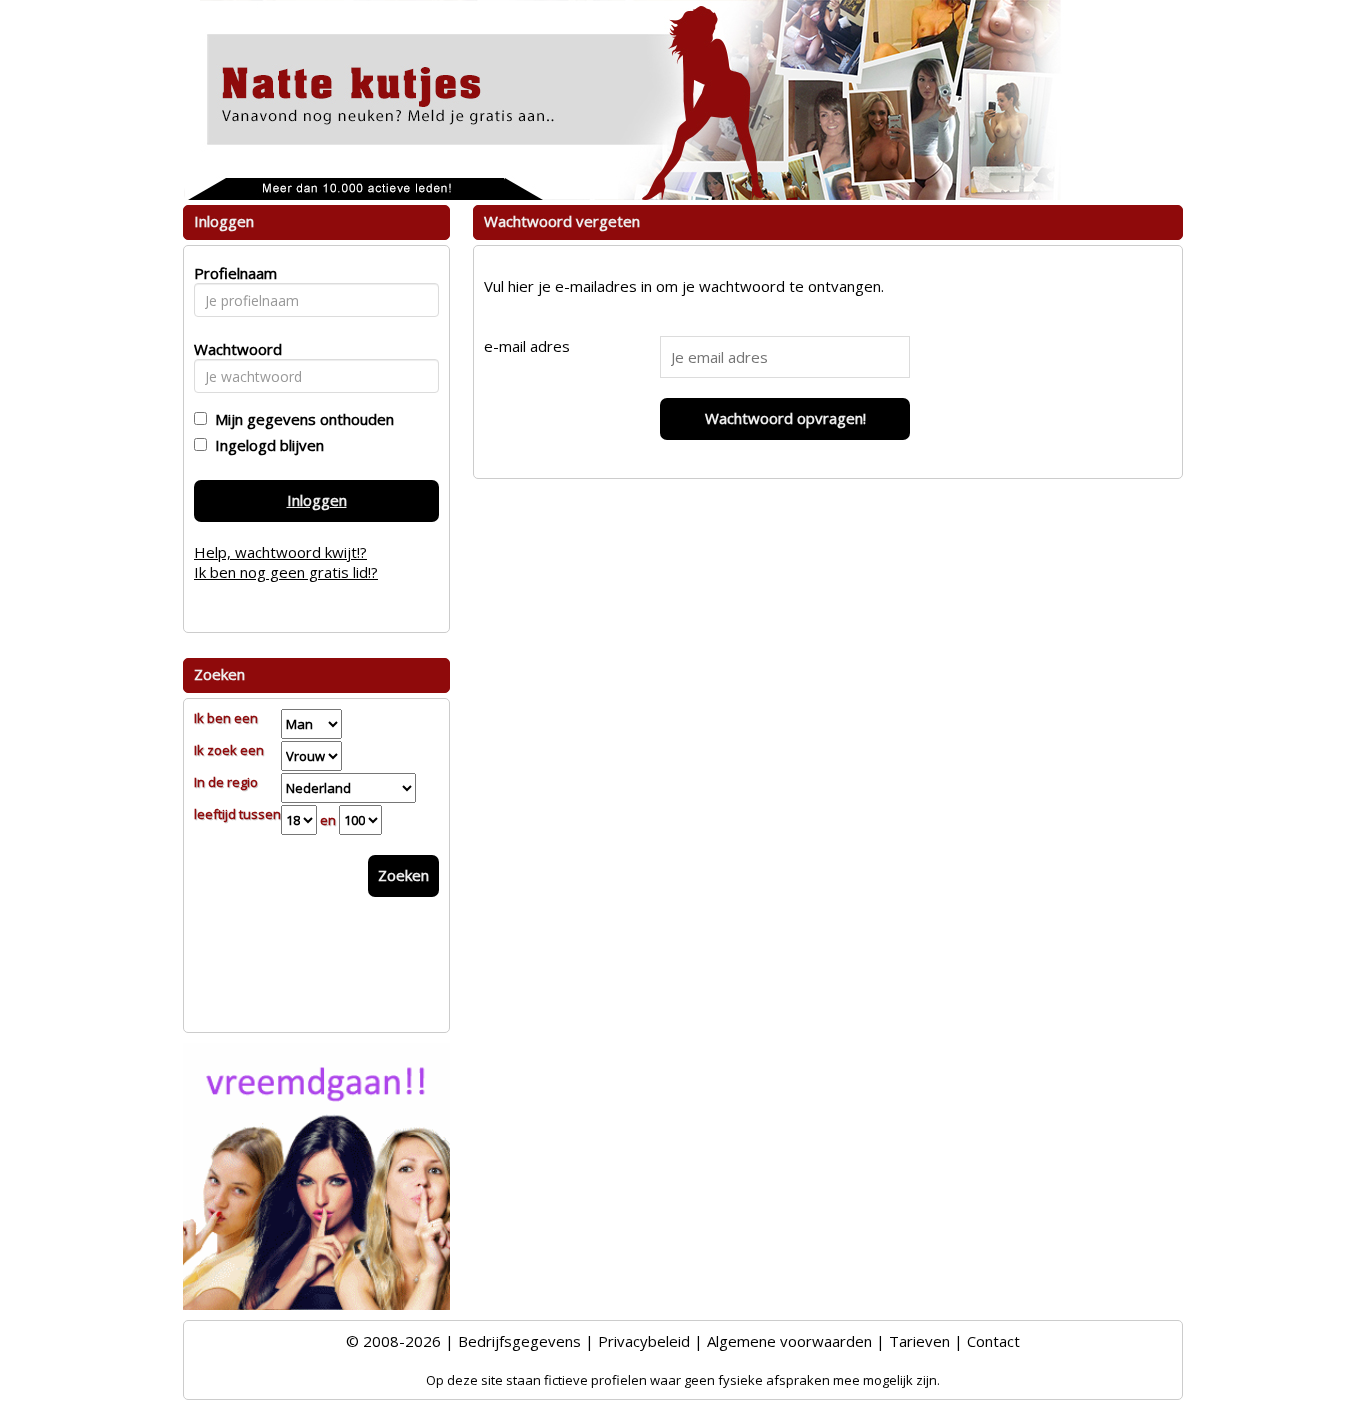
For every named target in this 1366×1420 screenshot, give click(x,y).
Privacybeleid (644, 1341)
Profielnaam (232, 273)
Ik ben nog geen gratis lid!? (286, 572)
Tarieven (919, 1341)
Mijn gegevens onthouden (300, 419)
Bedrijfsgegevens (519, 1341)
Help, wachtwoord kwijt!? (280, 552)
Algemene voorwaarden (789, 1341)
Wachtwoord (232, 349)
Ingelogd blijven (265, 445)
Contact (993, 1341)
